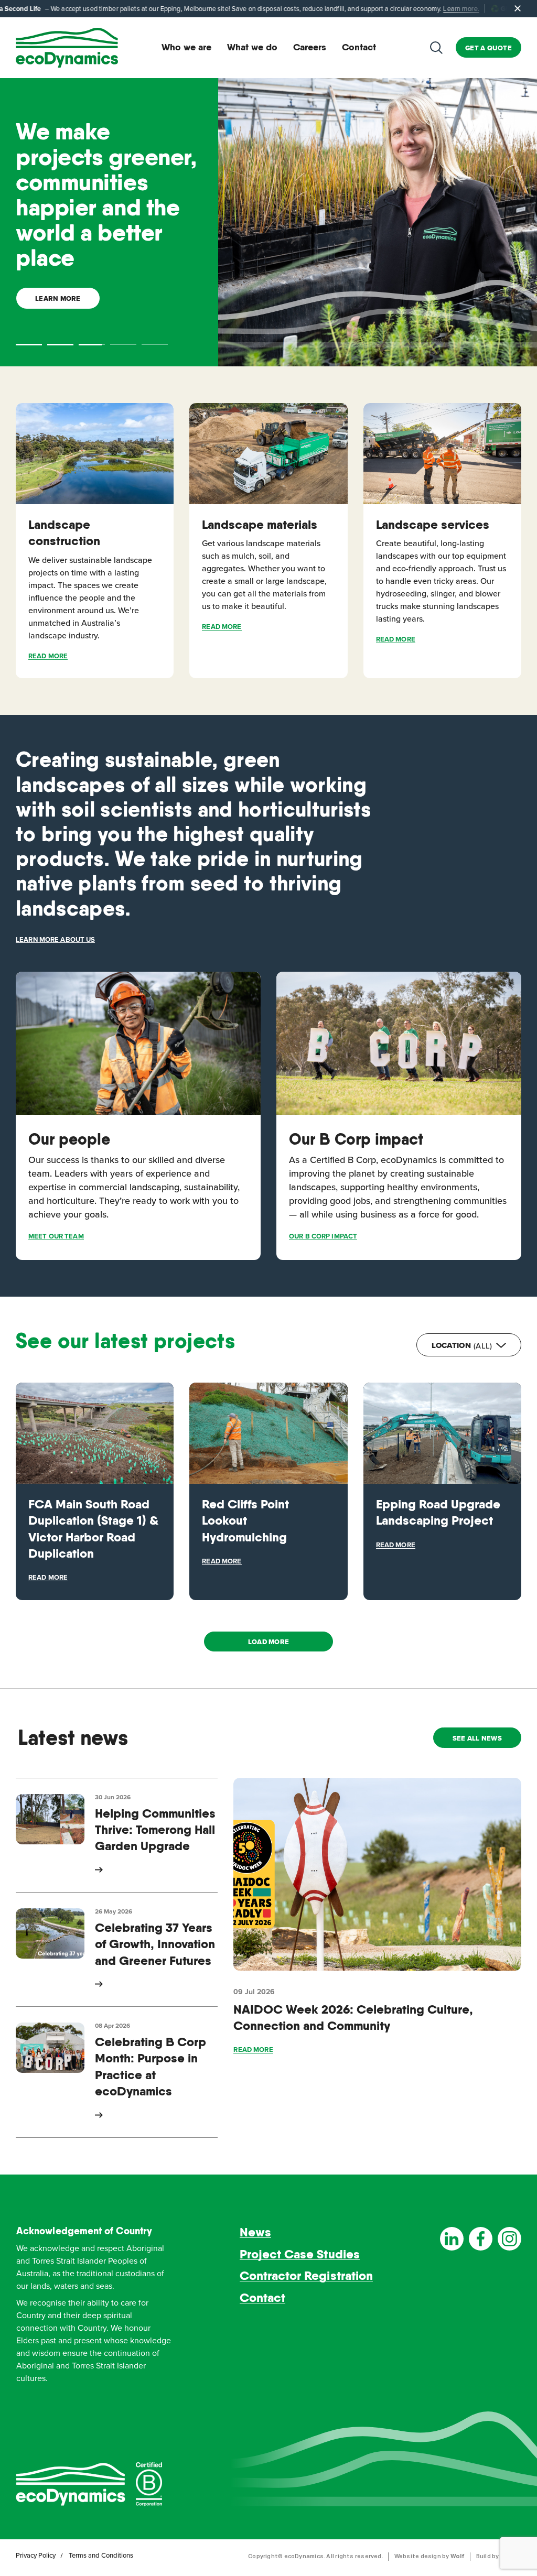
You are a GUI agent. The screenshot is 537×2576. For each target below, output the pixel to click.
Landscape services (433, 524)
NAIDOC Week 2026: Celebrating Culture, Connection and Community (353, 2017)
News (255, 2232)
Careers (310, 47)
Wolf (457, 2556)
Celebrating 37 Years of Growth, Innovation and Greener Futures (155, 1944)
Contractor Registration (306, 2275)
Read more (48, 656)
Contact (359, 47)
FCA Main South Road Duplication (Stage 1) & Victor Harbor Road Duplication (94, 1529)
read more (253, 2050)
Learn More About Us (55, 939)
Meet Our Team (56, 1236)
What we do (252, 47)
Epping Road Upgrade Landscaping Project (438, 1512)
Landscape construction (64, 532)
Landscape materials (260, 524)
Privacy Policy (36, 2555)
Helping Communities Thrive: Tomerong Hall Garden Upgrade (155, 1830)
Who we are (186, 47)
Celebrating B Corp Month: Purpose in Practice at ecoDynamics (151, 2066)
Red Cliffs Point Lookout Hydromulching (245, 1520)
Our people (69, 1139)
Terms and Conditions (101, 2555)
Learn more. (316, 8)
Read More (222, 627)
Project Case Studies (299, 2254)
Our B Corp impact (356, 1139)
